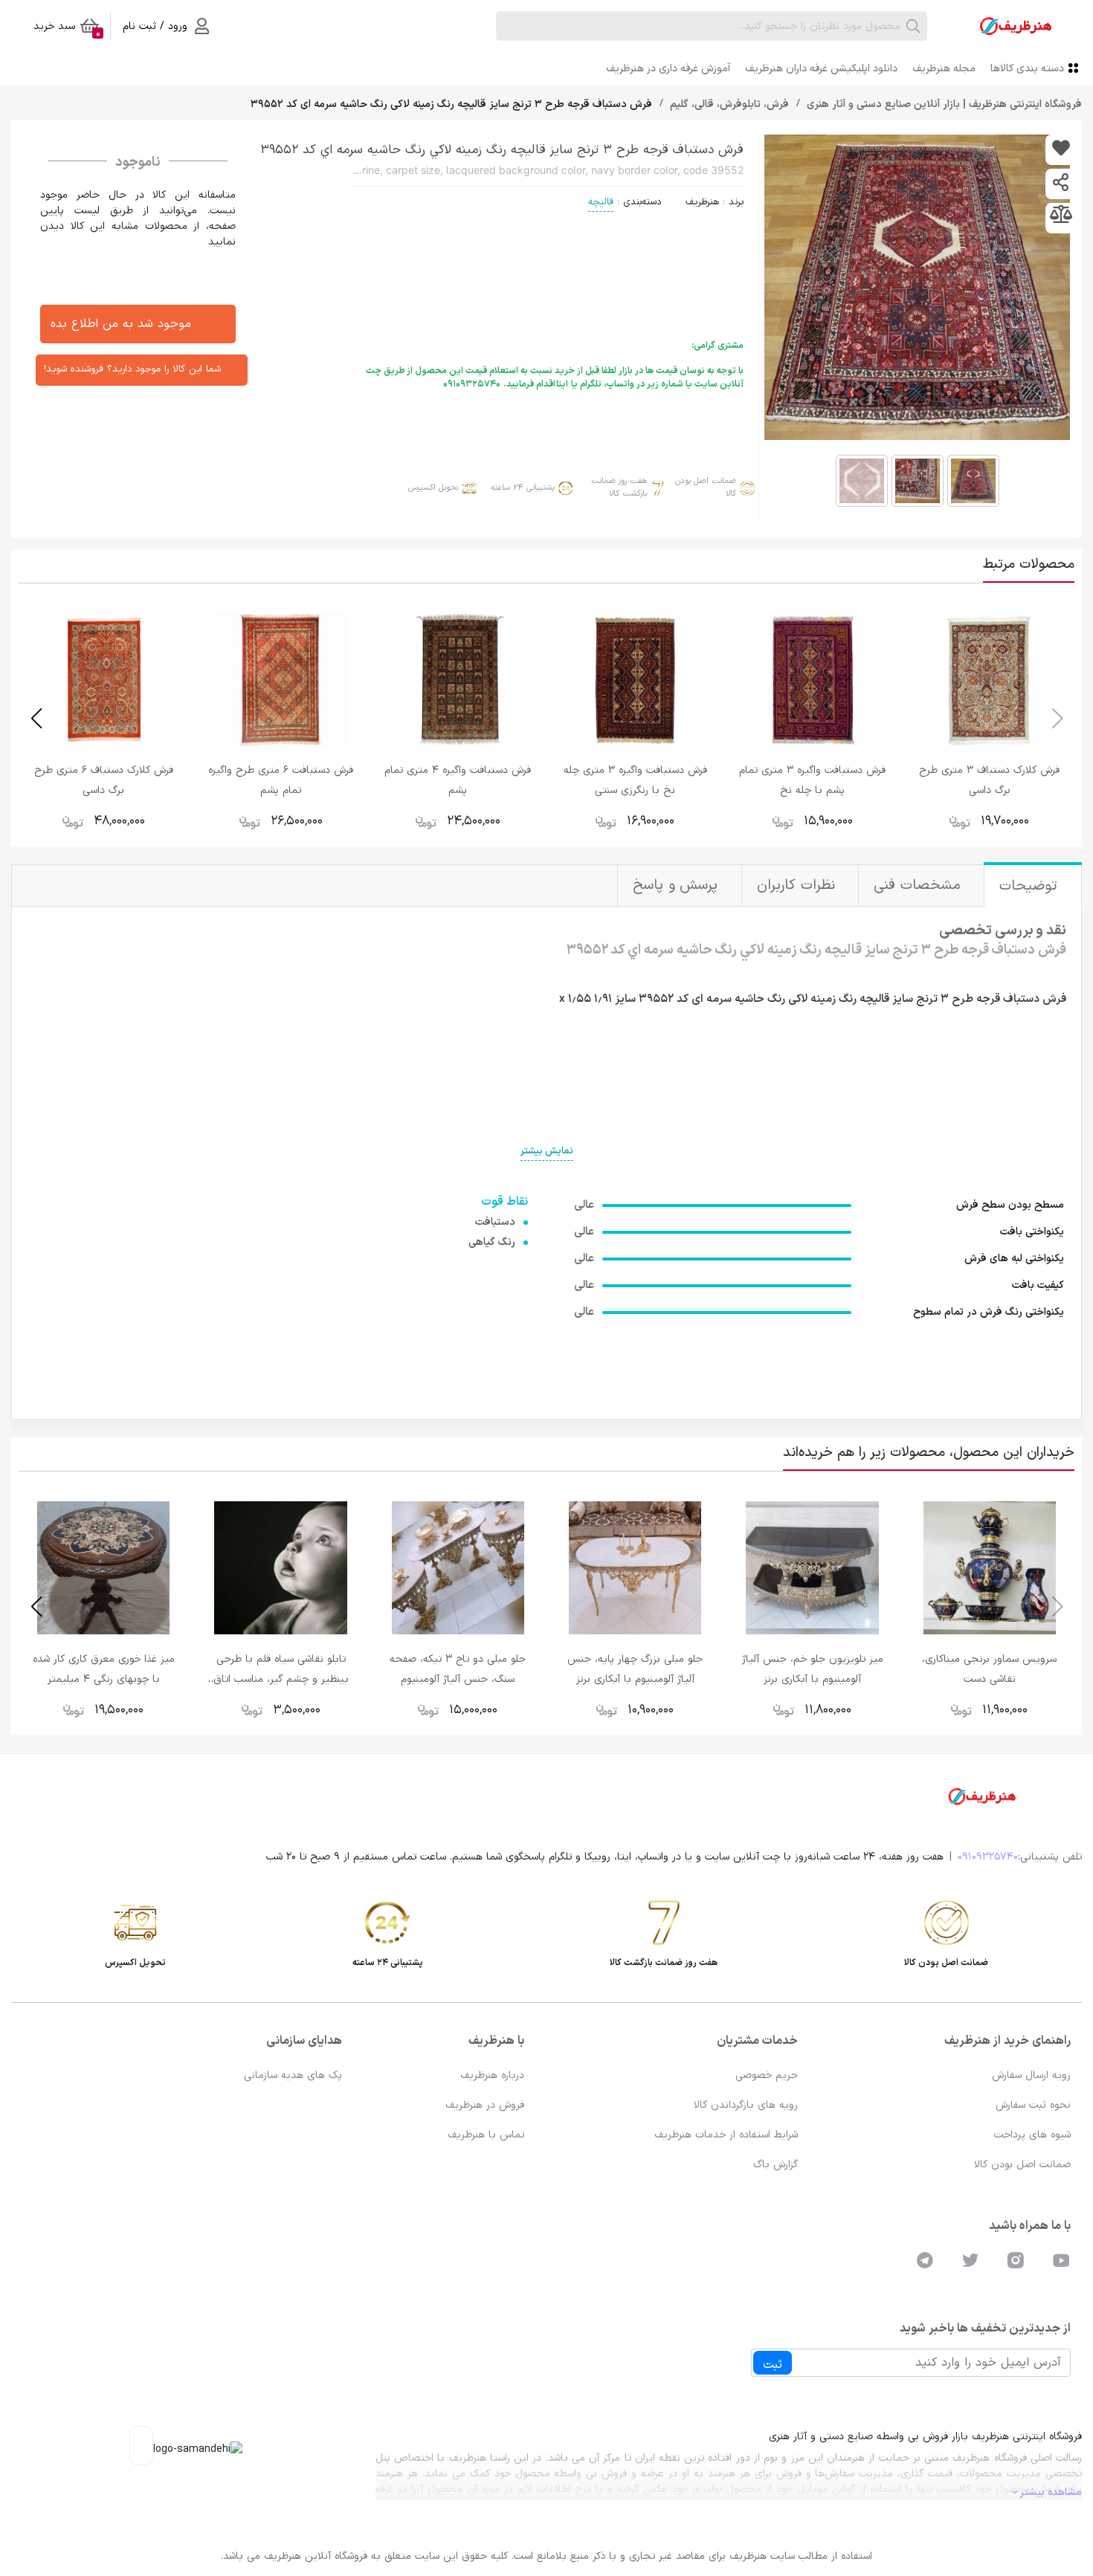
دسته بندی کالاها (1027, 69)
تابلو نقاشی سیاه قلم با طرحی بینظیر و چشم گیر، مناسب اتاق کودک (281, 1679)
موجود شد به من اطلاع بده (121, 324)
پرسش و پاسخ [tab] (678, 886)
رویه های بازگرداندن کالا (746, 2105)
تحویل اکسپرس (433, 488)
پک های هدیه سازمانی (293, 2075)
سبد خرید (67, 29)
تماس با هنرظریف (486, 2135)
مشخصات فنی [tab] (919, 886)
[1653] (1061, 150)
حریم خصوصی (767, 2075)
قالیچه (601, 202)
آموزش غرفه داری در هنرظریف (668, 69)
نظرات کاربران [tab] (798, 886)
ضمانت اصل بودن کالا (706, 488)
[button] (36, 719)
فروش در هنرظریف (485, 2105)
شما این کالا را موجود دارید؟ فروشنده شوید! (132, 369)
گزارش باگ (776, 2165)
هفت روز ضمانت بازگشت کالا (619, 488)
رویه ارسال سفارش (1031, 2075)
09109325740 (988, 1857)
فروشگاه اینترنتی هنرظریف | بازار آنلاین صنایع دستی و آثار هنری (943, 104)
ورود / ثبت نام (155, 26)
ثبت (773, 2365)
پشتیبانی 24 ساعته (523, 488)
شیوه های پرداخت (1032, 2135)
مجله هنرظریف (944, 69)
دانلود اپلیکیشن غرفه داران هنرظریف (821, 69)
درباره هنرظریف (492, 2075)
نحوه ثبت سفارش (1033, 2105)
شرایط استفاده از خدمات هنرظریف (726, 2135)
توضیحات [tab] (1031, 886)
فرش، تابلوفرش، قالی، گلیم (728, 104)
